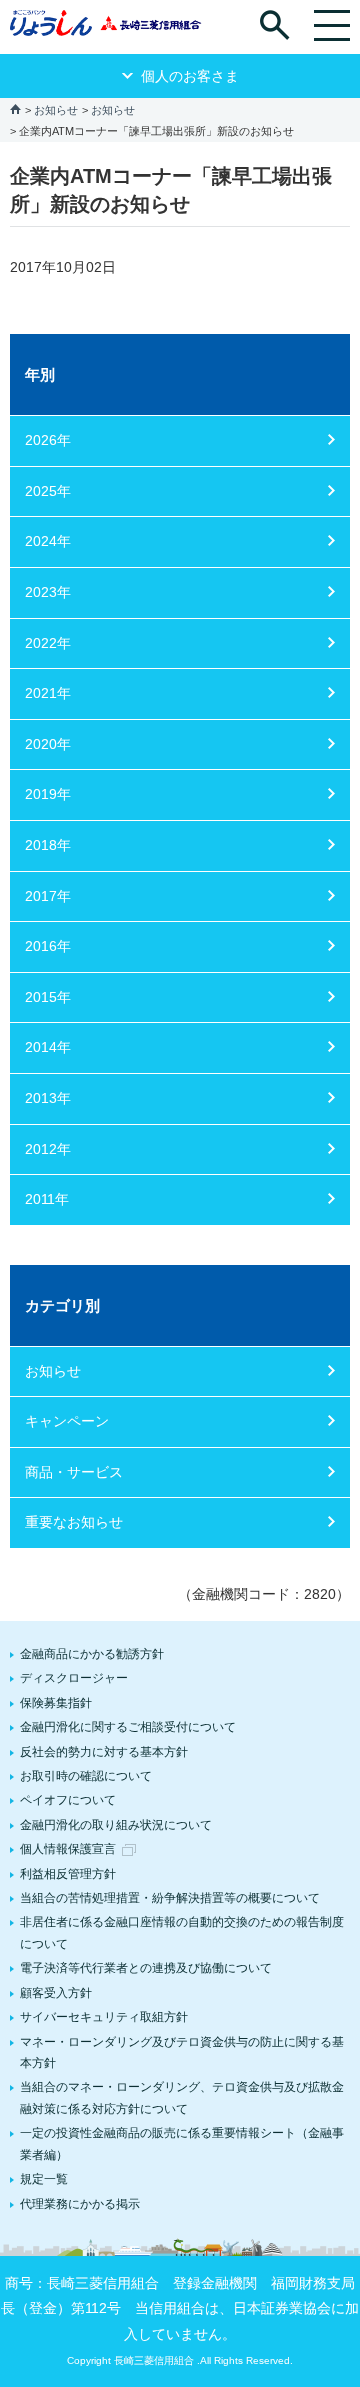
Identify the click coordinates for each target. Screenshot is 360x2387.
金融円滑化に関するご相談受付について (128, 1727)
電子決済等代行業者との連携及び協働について (146, 1968)
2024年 (48, 541)
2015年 (48, 997)
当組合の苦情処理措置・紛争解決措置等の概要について (170, 1898)
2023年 (48, 592)
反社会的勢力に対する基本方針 (104, 1752)
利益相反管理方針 (68, 1874)
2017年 (48, 896)
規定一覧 (44, 2179)
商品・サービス (74, 1472)
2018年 (48, 845)
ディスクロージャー (74, 1678)
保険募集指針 (56, 1703)
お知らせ (56, 110)
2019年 (48, 794)
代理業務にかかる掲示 (80, 2204)
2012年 (48, 1149)
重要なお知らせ (74, 1522)
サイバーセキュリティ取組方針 (104, 2017)
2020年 (48, 744)
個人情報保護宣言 (68, 1849)
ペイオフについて (68, 1800)
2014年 (48, 1047)
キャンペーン (67, 1421)
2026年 (48, 440)
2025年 (48, 491)
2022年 (48, 643)
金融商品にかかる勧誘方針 (92, 1654)
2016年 (48, 946)
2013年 (48, 1098)
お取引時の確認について (86, 1776)
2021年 (48, 693)
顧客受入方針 (56, 1993)
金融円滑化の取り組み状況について (116, 1825)
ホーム (15, 108)
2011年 (47, 1199)
